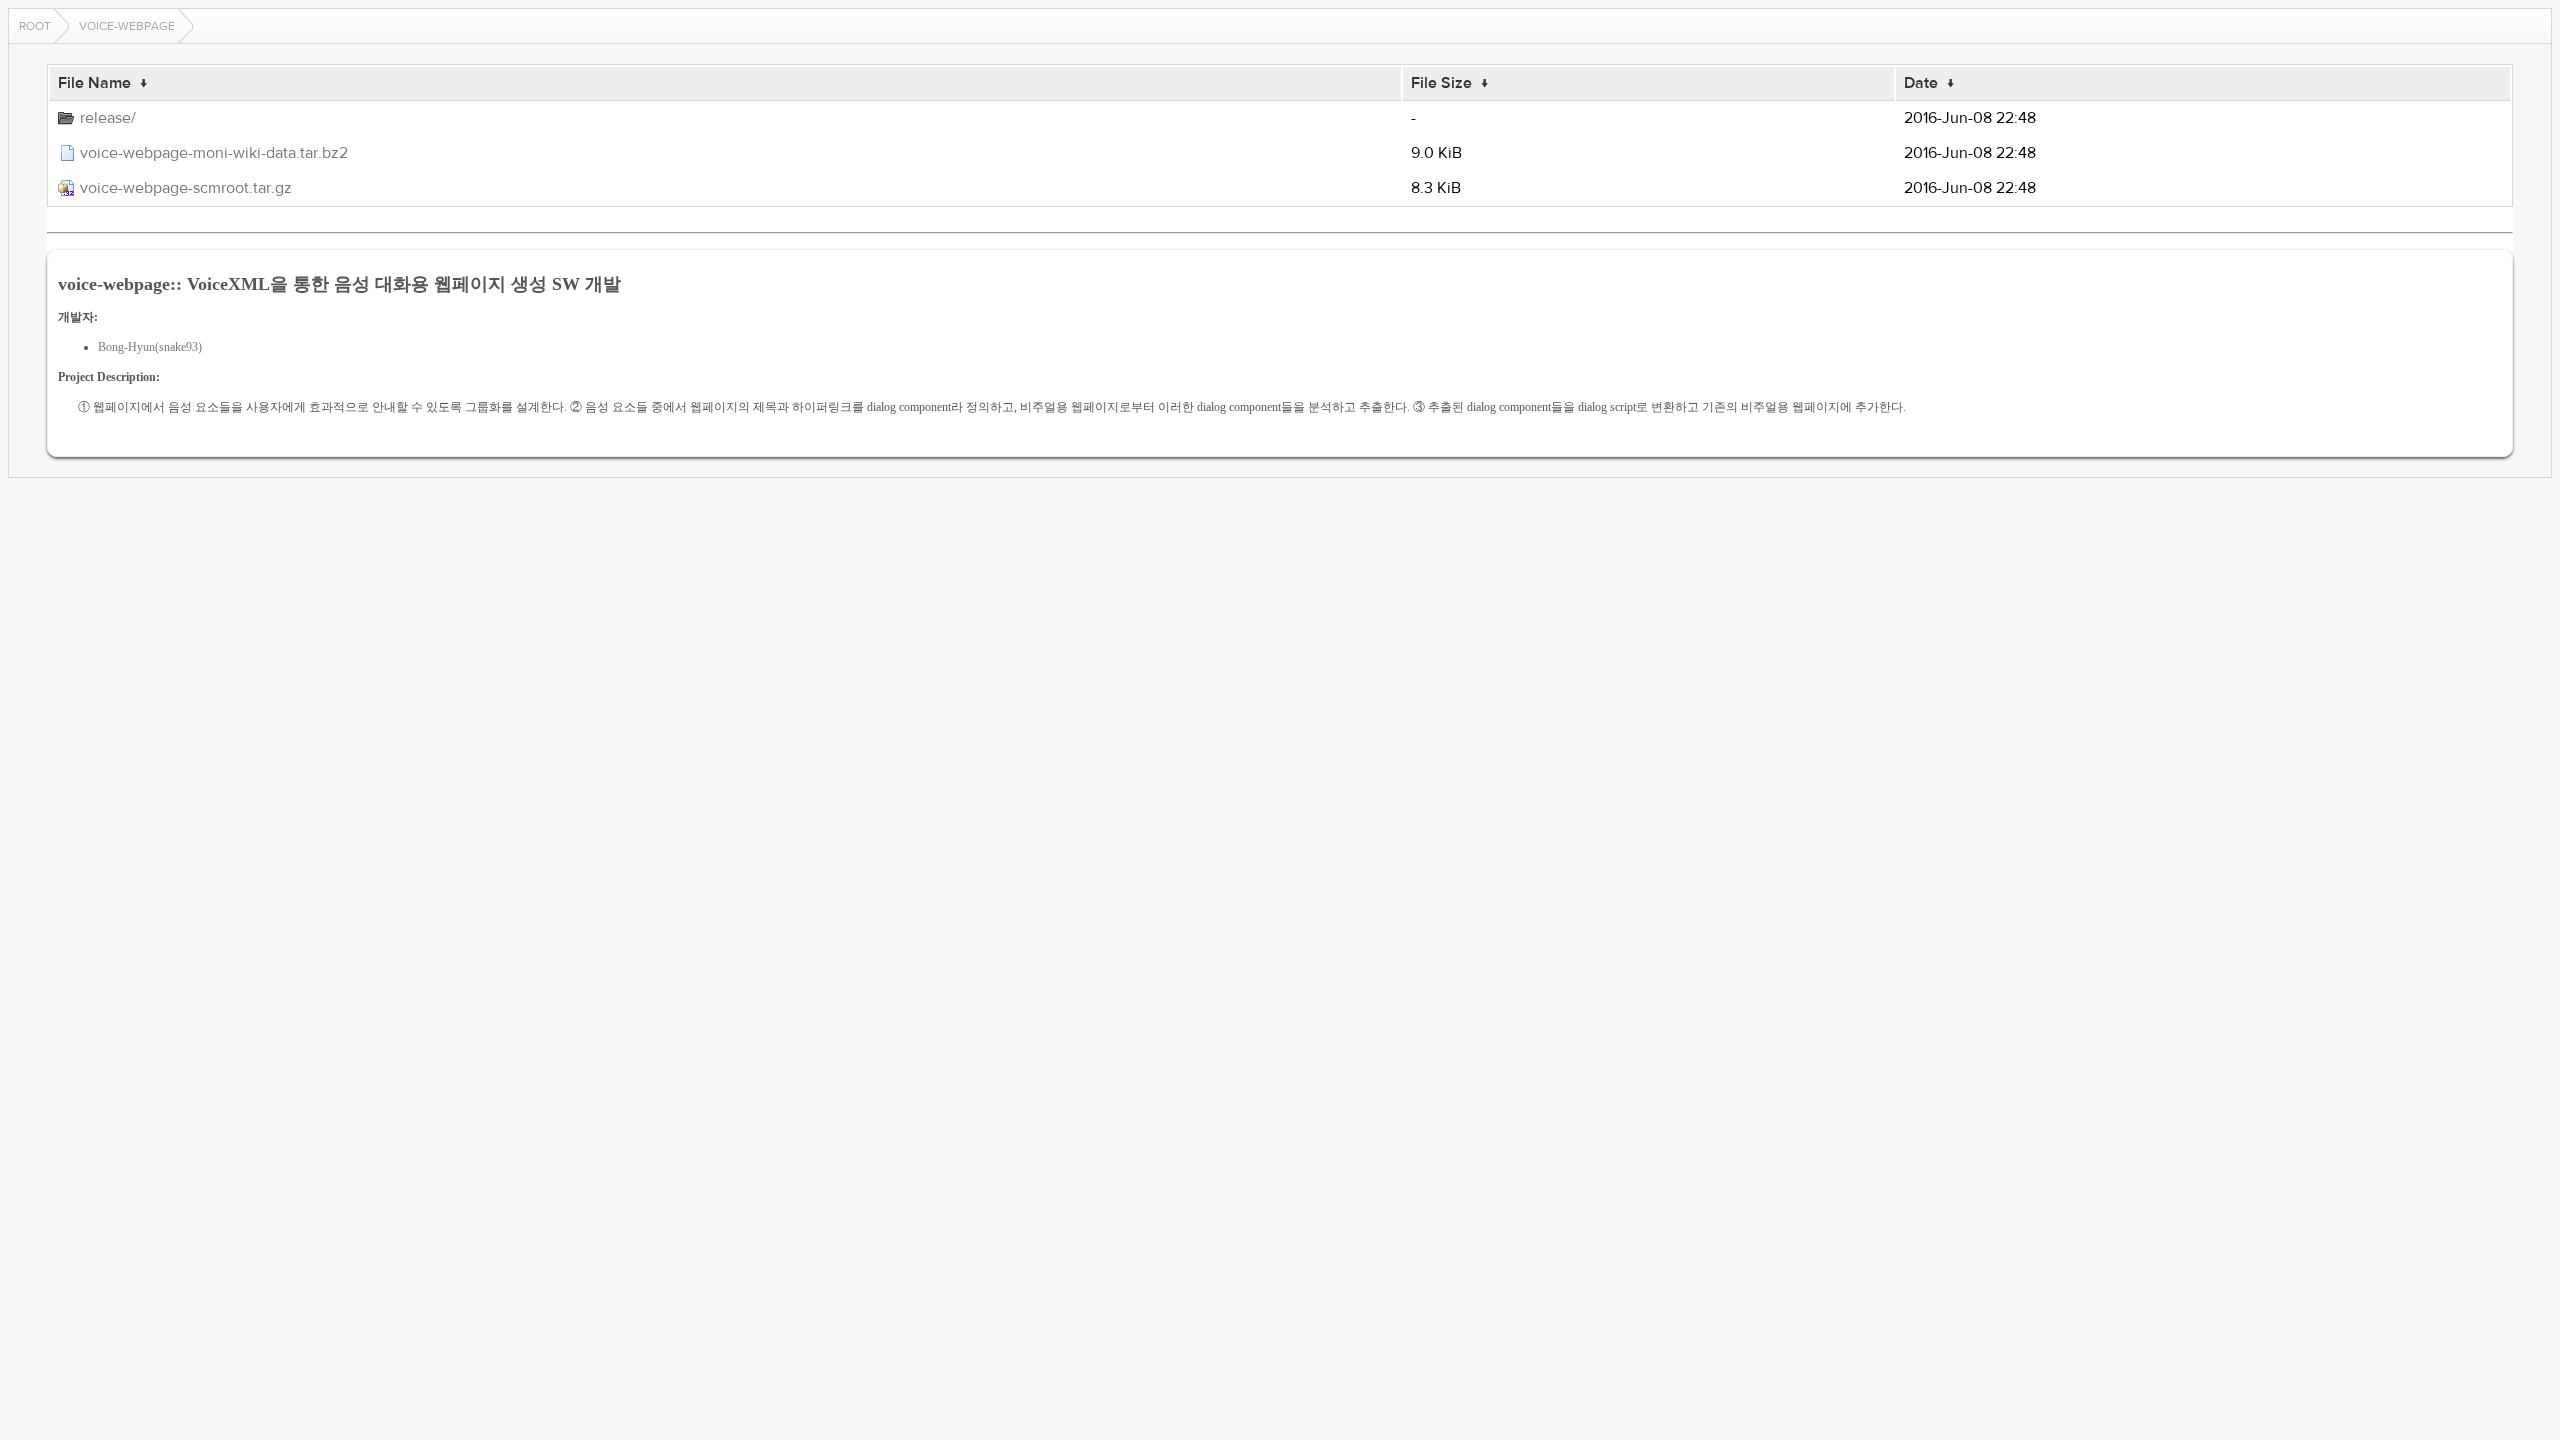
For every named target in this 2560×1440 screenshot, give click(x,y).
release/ (108, 118)
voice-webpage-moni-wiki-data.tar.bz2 (214, 153)
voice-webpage (127, 26)
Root (35, 26)
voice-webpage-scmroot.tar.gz (186, 188)
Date (1921, 83)
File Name (94, 83)
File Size (1441, 83)
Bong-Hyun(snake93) (150, 347)
